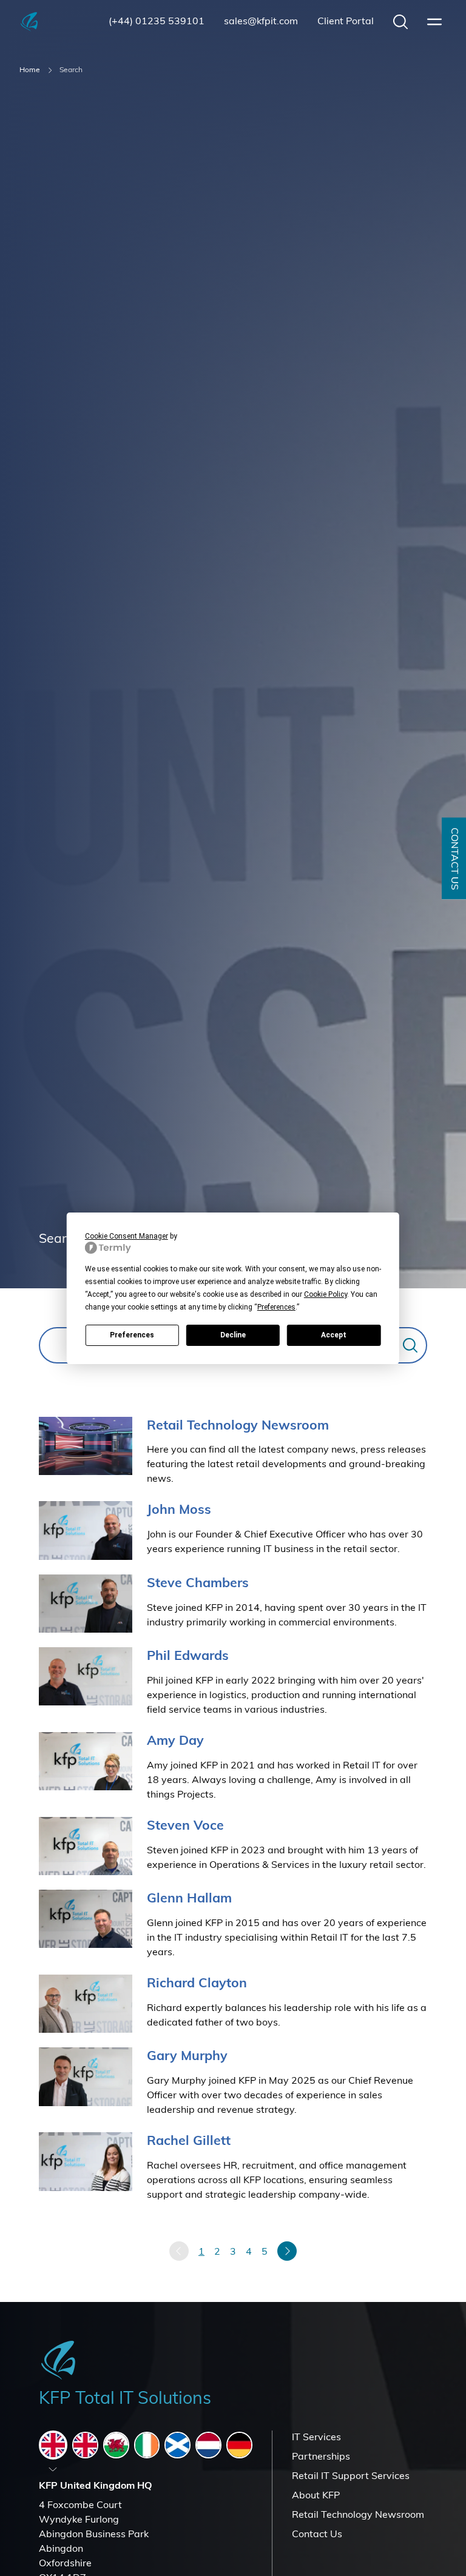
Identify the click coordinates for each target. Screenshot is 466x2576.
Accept (334, 1335)
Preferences (132, 1335)
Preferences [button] (276, 1307)
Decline (233, 1335)
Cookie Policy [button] (326, 1294)
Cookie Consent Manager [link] (127, 1236)
